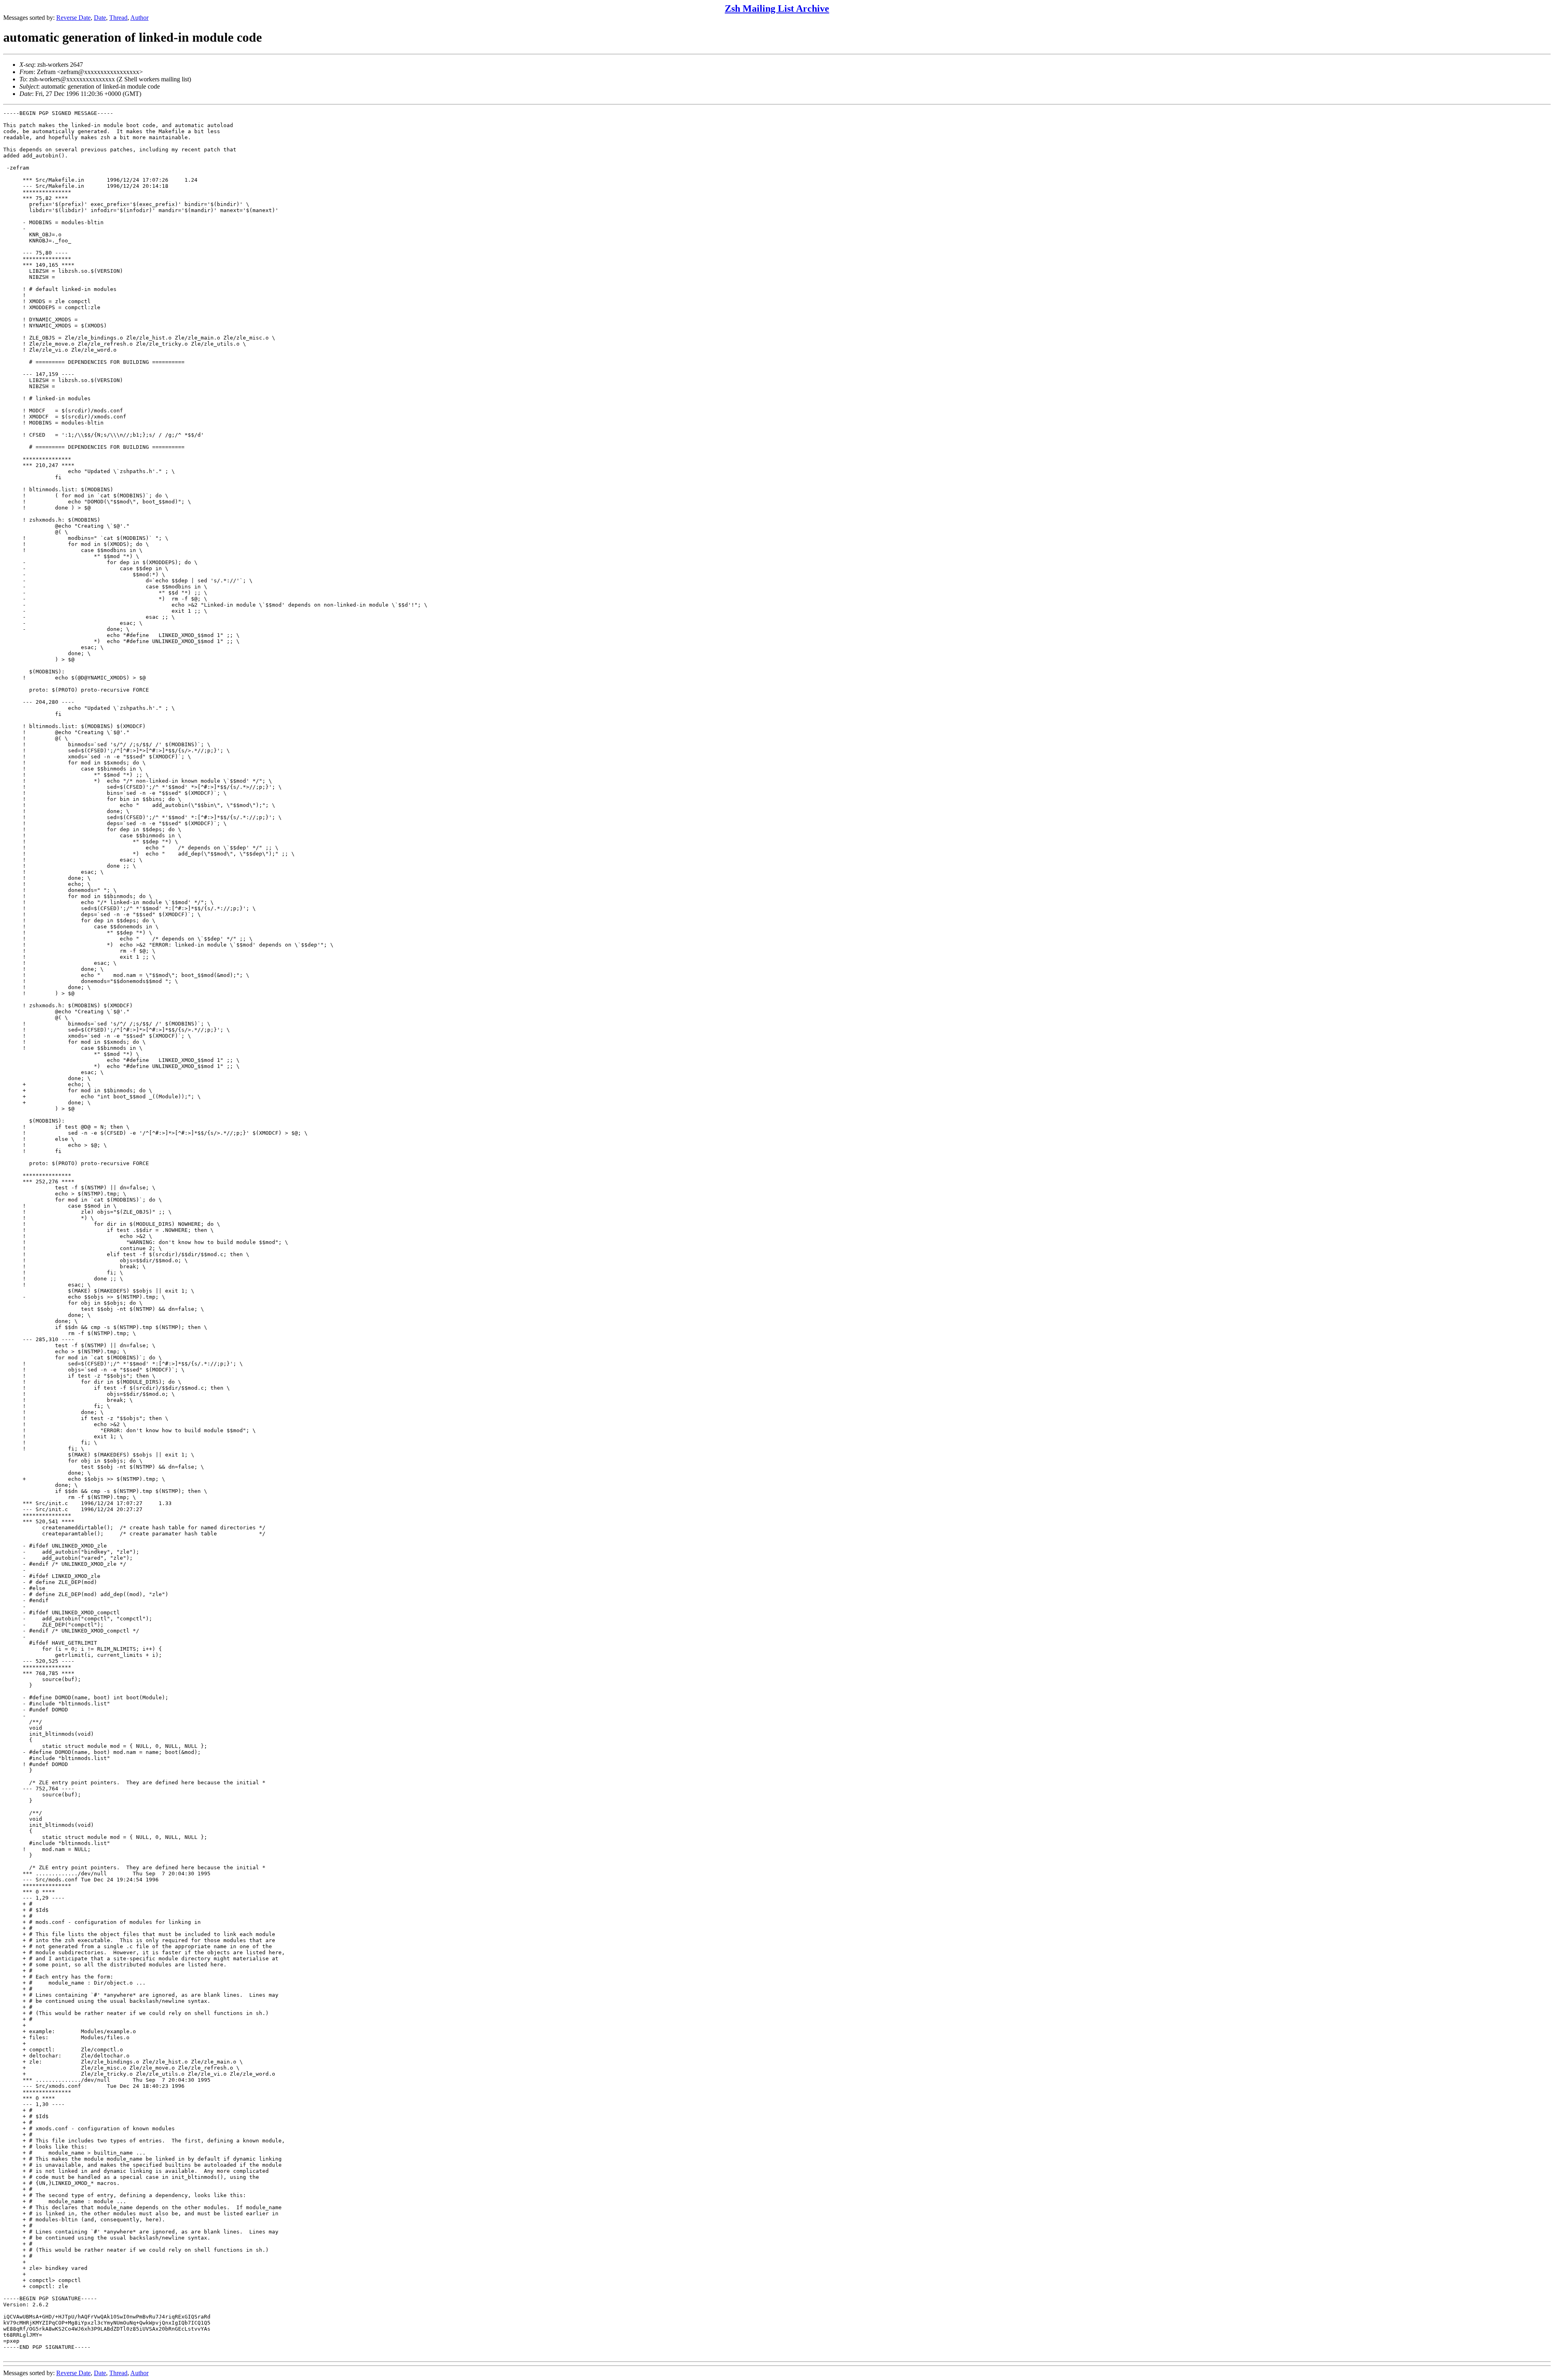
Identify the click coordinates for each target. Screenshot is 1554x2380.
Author (139, 18)
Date (100, 18)
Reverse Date (73, 18)
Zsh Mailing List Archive (777, 8)
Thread (118, 18)
